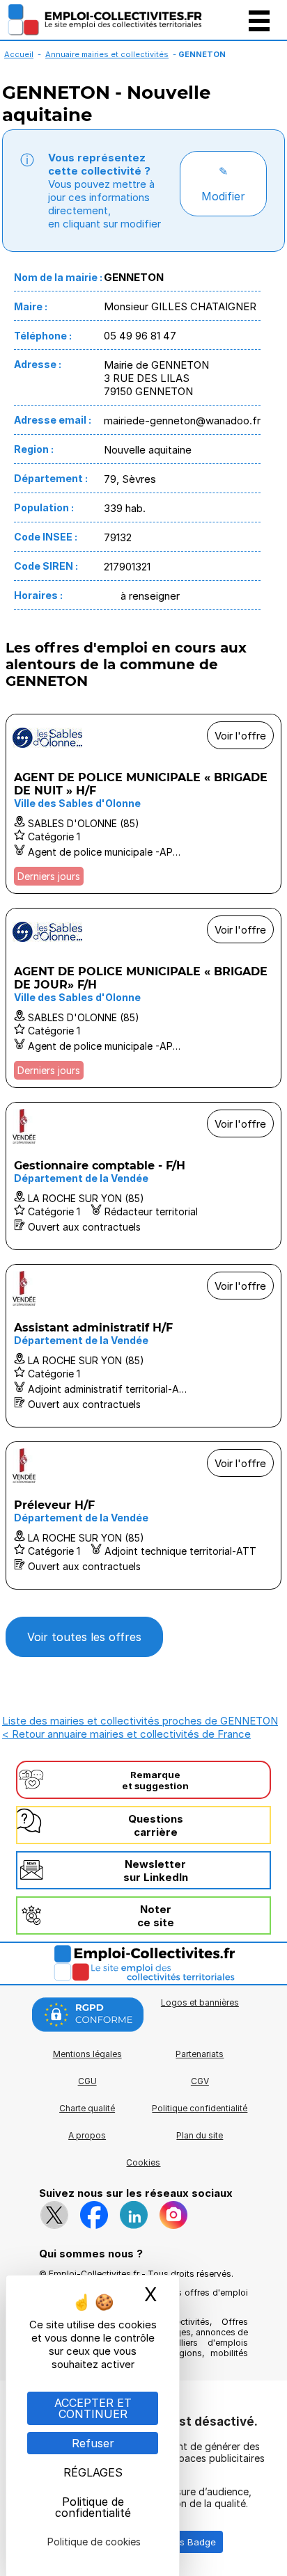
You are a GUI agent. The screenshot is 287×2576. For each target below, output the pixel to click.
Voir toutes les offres (84, 1637)
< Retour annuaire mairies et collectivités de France (126, 1734)
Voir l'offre (240, 736)
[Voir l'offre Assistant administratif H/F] (143, 1346)
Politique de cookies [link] (94, 2542)
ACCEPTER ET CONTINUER (93, 2408)
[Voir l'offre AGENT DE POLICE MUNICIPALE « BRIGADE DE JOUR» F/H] (143, 998)
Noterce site (156, 1916)
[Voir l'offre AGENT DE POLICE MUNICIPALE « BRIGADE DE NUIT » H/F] (143, 804)
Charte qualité (87, 2108)
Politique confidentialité (200, 2108)
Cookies (143, 2162)
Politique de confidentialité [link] (93, 2507)
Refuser (93, 2443)
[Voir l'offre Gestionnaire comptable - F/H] (143, 1176)
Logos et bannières (200, 2002)
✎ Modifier (223, 184)
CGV (200, 2081)
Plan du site (200, 2135)
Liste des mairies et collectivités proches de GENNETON (140, 1721)
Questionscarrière (156, 1825)
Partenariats (200, 2054)
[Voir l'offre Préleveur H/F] (143, 1515)
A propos (87, 2135)
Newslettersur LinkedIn (156, 1871)
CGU (87, 2081)
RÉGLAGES (93, 2472)
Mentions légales (87, 2054)
